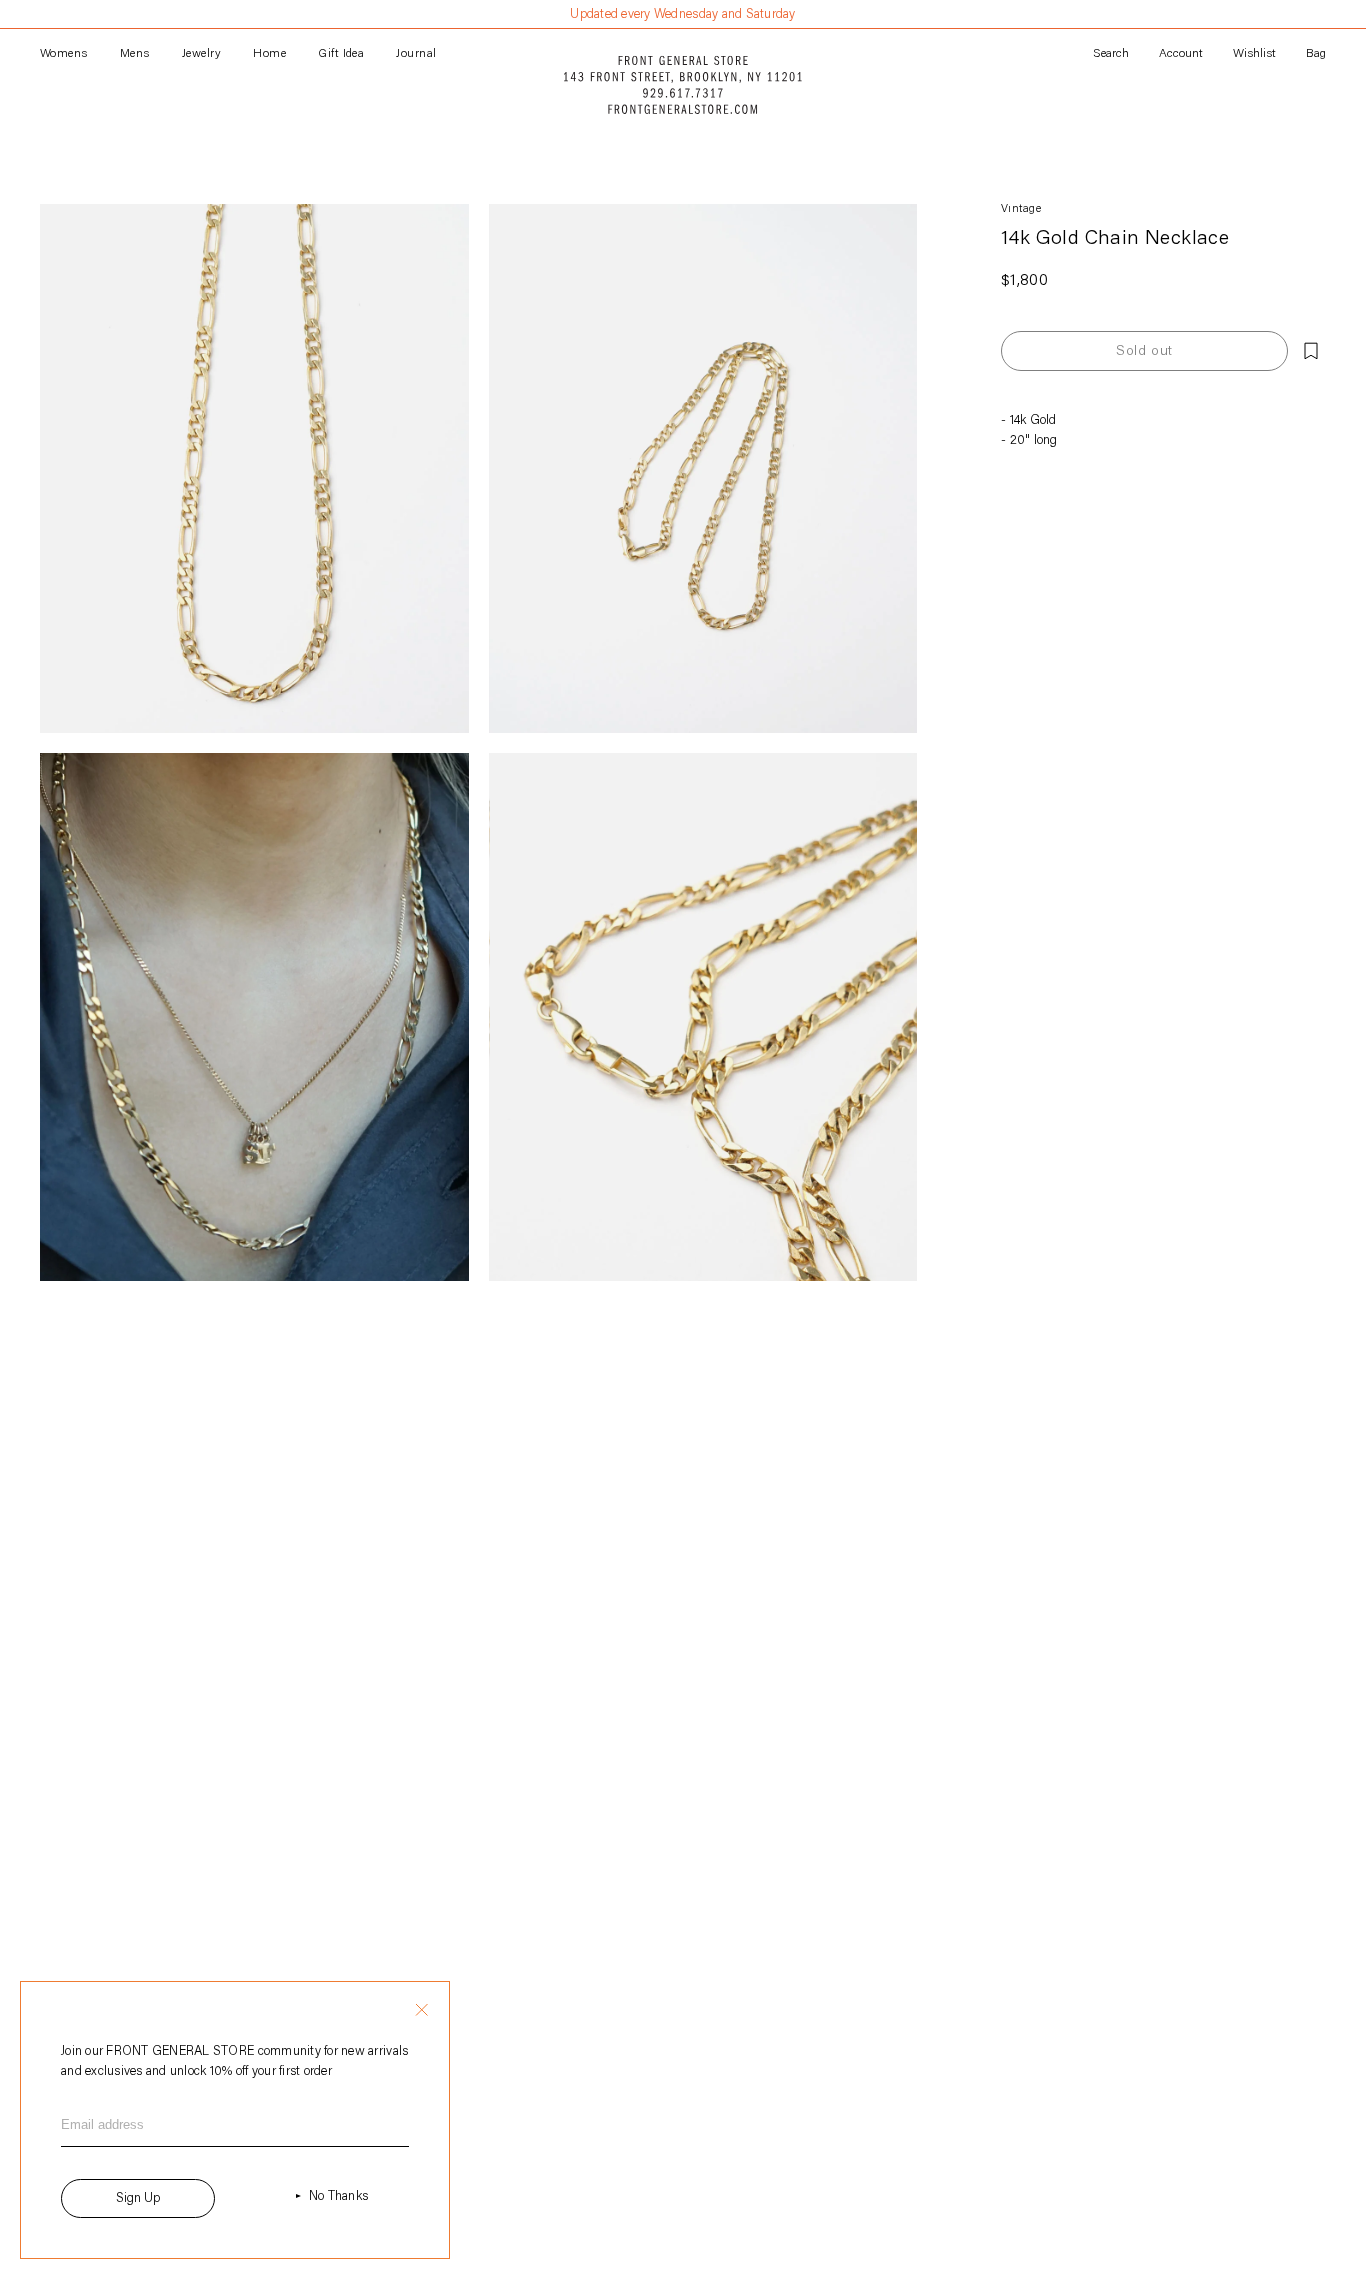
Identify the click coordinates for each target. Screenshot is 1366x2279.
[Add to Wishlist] (1311, 351)
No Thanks (338, 2196)
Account (1181, 54)
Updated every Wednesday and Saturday (682, 14)
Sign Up (138, 2198)
